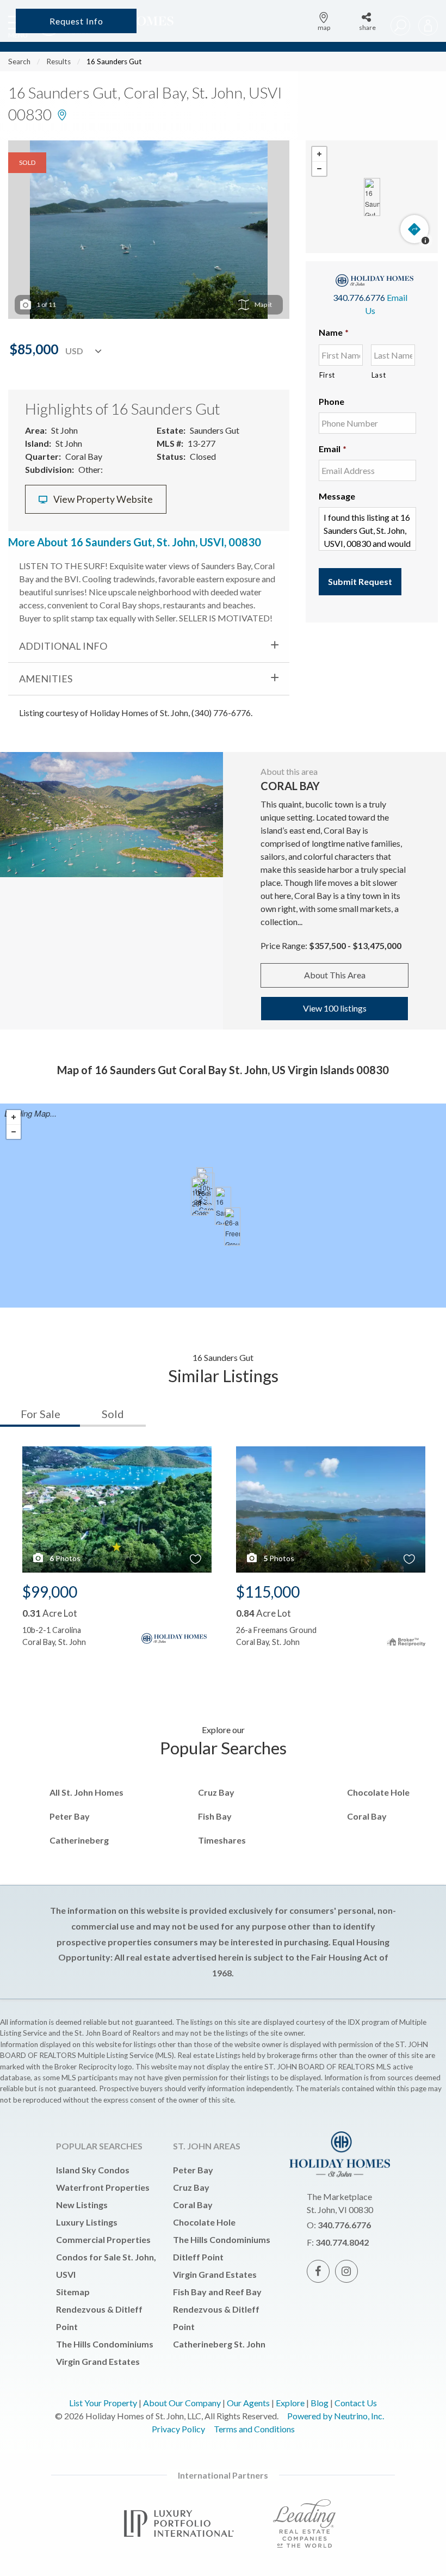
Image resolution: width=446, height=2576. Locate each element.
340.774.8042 (342, 2242)
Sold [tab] (113, 1414)
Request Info (76, 21)
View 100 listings (335, 1008)
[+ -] (372, 197)
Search (19, 61)
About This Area (335, 975)
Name (334, 332)
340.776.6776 (359, 297)
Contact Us (356, 2403)
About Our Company (182, 2403)
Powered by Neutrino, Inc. (336, 2416)
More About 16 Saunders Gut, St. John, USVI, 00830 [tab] (135, 542)
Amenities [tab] (46, 679)
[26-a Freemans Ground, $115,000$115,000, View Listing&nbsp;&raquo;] (232, 1227)
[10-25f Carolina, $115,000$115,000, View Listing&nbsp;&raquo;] (199, 1197)
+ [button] (319, 154)
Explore (290, 2403)
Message (337, 496)
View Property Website (102, 499)
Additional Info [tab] (63, 646)
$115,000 (268, 1592)
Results (58, 61)
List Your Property (103, 2403)
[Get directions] (414, 229)
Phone (332, 401)
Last (379, 375)
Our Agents (248, 2403)
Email (333, 449)
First (327, 375)
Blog (320, 2403)
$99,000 (50, 1592)
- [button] (319, 169)
